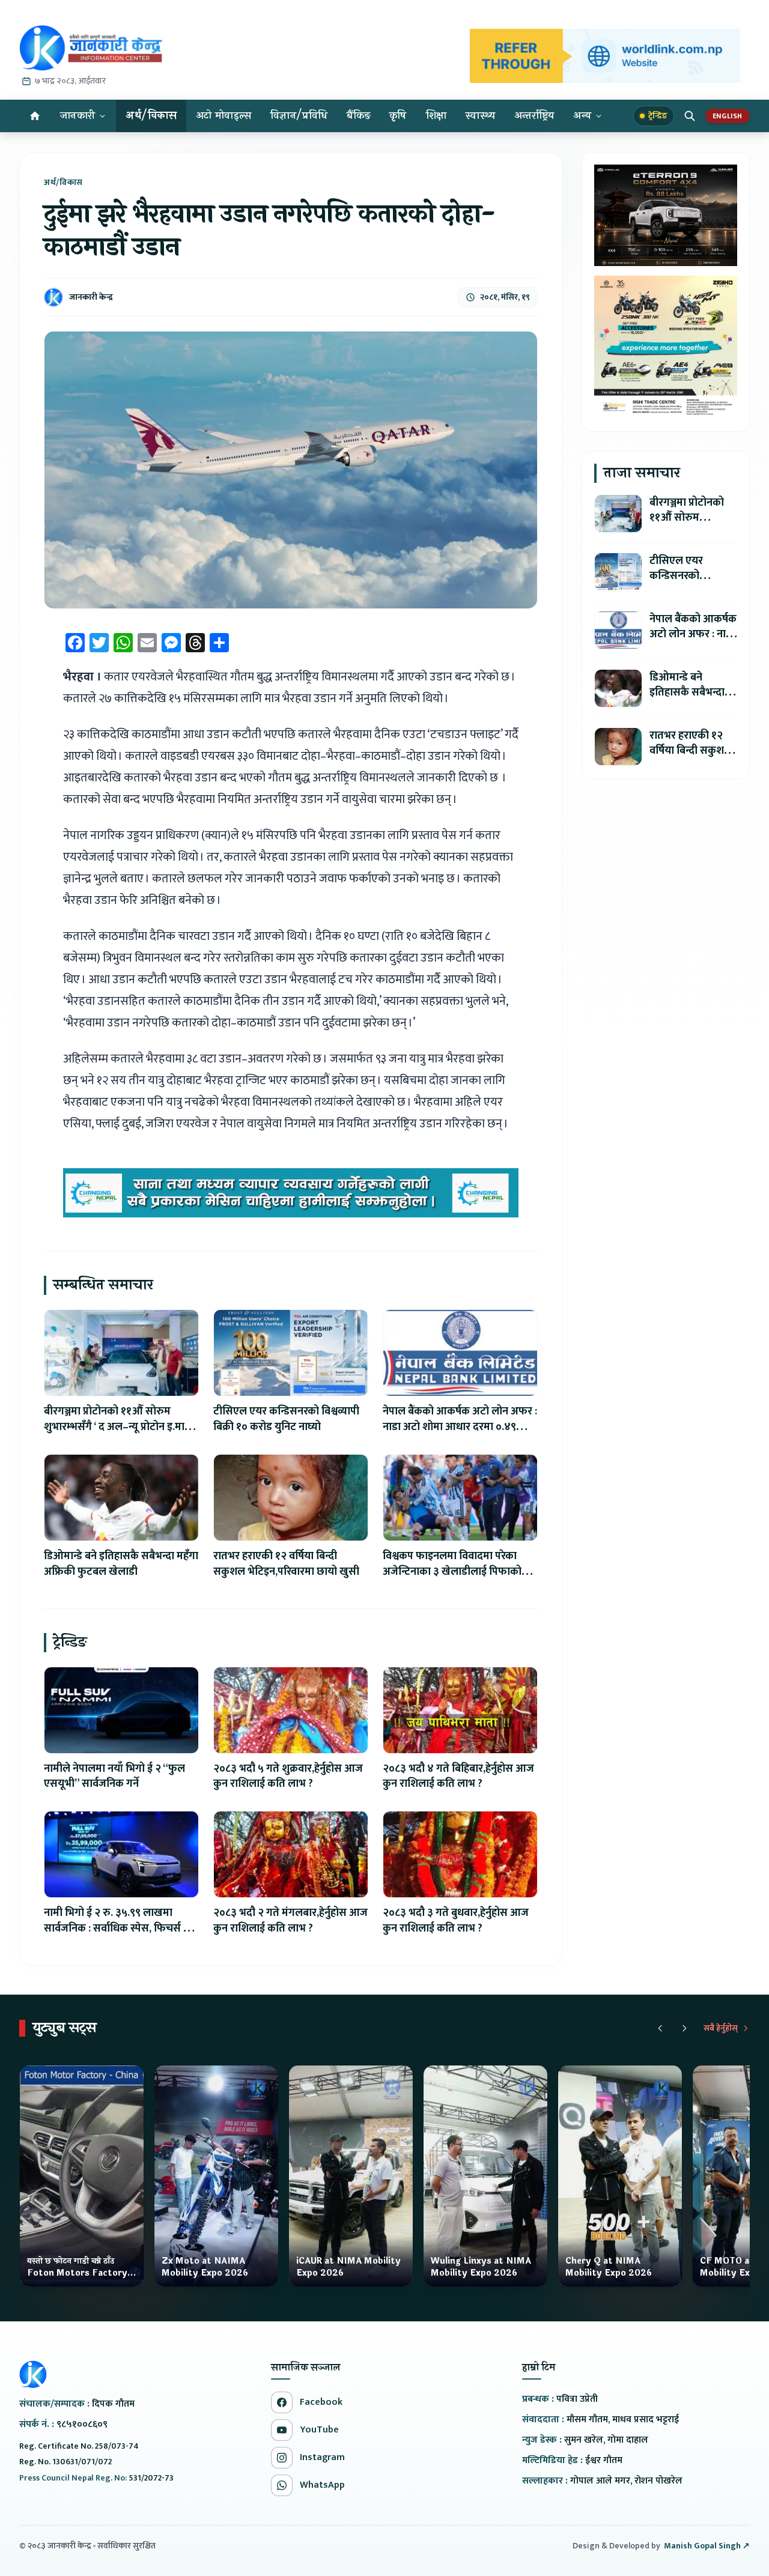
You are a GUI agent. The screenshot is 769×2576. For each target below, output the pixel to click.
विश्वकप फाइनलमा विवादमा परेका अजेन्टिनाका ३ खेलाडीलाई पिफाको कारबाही (452, 1572)
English (728, 116)
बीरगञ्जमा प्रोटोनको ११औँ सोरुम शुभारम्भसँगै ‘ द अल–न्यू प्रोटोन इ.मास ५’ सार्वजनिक (118, 1427)
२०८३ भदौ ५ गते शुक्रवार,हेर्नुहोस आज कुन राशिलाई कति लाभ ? (288, 1777)
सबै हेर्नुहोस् (721, 2028)
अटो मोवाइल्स (223, 116)
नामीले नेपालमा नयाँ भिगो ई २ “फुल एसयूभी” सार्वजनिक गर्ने (114, 1777)
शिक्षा (436, 116)
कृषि (398, 116)
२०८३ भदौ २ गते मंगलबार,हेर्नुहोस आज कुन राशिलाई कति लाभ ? (290, 1921)
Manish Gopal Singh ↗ (707, 2546)
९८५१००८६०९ (82, 2424)
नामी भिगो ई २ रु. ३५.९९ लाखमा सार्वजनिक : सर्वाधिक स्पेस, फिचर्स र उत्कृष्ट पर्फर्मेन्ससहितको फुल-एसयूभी (117, 1929)
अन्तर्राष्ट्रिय (534, 116)
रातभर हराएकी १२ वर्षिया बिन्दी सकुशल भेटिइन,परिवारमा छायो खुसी (286, 1564)
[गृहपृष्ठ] (35, 116)
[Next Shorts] (684, 2028)
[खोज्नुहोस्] (690, 116)
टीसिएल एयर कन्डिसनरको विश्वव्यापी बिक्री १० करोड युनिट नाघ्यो (286, 1419)
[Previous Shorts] (660, 2028)
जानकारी (78, 116)
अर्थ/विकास (151, 116)
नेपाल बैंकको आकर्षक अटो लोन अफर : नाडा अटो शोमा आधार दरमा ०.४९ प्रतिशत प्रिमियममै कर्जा (460, 1427)
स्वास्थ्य (480, 116)
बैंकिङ (358, 116)
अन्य (582, 116)
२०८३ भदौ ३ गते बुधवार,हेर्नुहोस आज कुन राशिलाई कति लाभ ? (456, 1921)
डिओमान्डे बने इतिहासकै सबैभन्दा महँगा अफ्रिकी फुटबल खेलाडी (121, 1564)
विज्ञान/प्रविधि (299, 116)
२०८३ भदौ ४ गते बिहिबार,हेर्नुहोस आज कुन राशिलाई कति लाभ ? (458, 1777)
